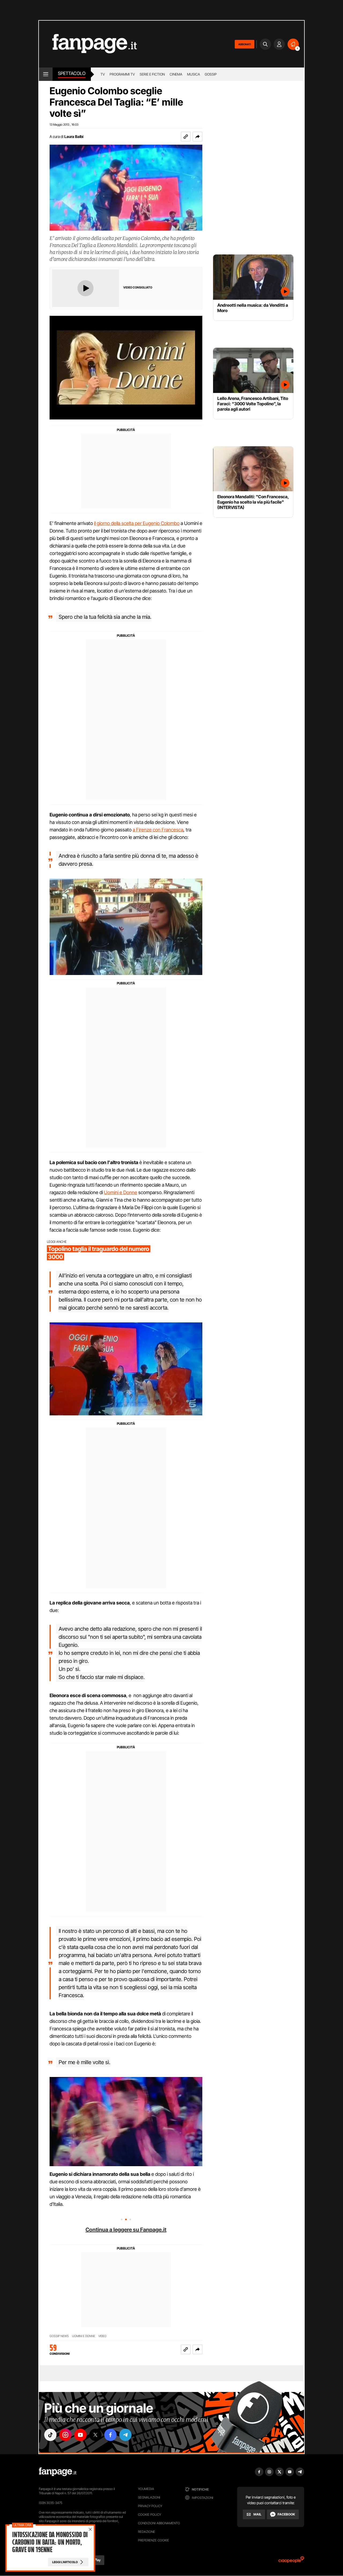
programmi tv (122, 74)
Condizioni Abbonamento (159, 2523)
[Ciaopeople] (291, 2561)
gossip (211, 74)
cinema (176, 74)
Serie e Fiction (152, 74)
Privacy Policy (150, 2506)
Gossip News (59, 2336)
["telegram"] (125, 2435)
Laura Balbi (74, 136)
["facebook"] (110, 2435)
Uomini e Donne (121, 1192)
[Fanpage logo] (88, 44)
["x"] (95, 2435)
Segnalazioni (149, 2497)
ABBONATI (245, 44)
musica (193, 74)
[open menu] (46, 74)
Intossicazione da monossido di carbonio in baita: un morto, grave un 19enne (50, 2542)
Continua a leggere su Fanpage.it (126, 2230)
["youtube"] (80, 2435)
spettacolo (72, 73)
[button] (197, 137)
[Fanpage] (58, 2472)
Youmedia (146, 2489)
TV (103, 74)
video (102, 2336)
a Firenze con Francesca (158, 830)
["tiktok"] (50, 2435)
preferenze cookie (154, 2540)
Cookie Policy (150, 2515)
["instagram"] (65, 2435)
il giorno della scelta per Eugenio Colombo (137, 523)
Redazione (147, 2532)
